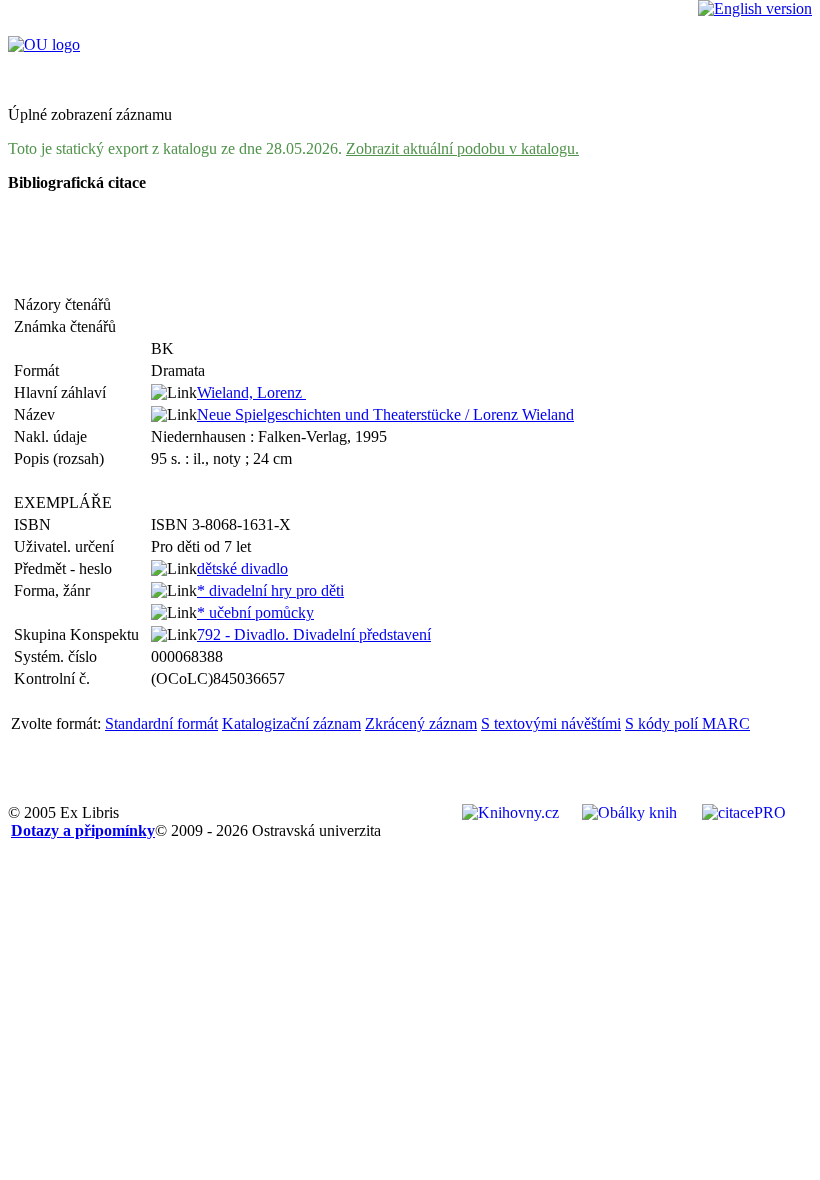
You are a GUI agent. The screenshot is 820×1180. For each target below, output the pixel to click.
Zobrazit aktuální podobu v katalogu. (462, 148)
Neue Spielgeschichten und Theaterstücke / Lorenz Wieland (385, 414)
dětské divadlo (242, 568)
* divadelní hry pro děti (270, 590)
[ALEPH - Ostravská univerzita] (44, 44)
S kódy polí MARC (687, 723)
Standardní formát (161, 723)
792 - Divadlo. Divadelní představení (314, 634)
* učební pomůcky (255, 612)
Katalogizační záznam (291, 723)
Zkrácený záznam (421, 723)
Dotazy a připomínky (83, 830)
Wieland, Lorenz (251, 392)
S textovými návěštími (551, 723)
